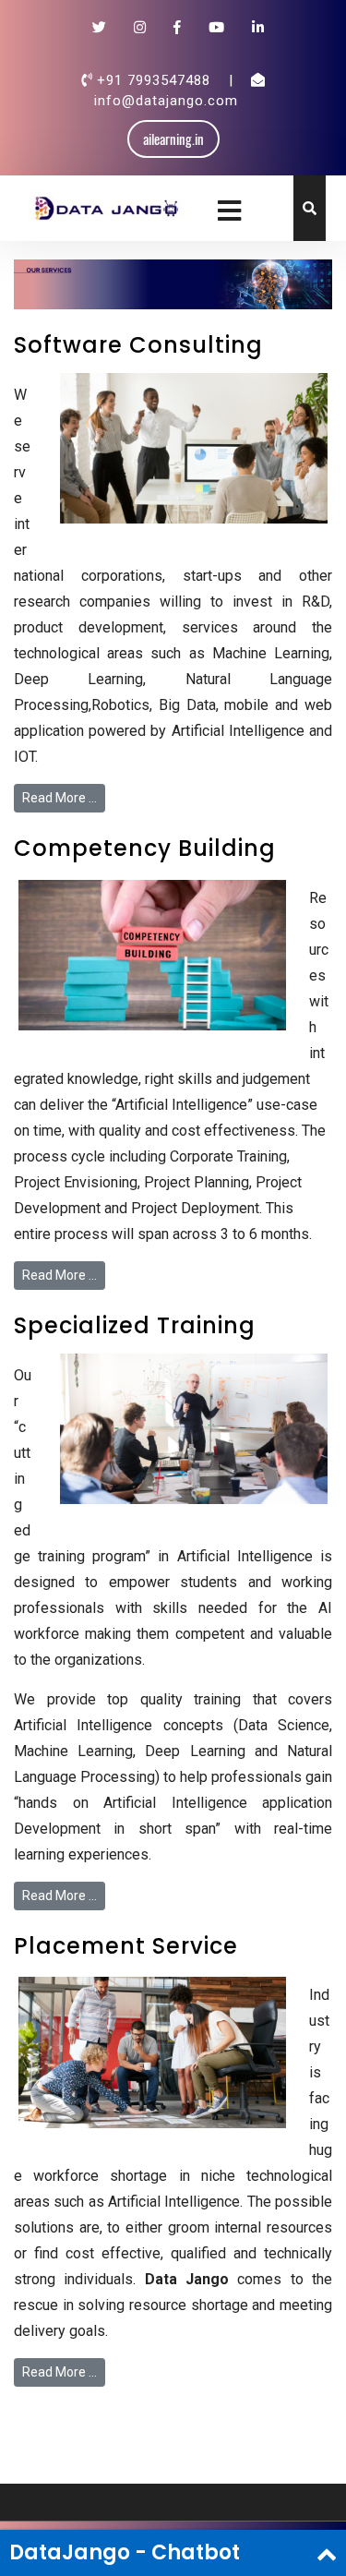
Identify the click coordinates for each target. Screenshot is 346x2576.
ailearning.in (173, 138)
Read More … (60, 798)
